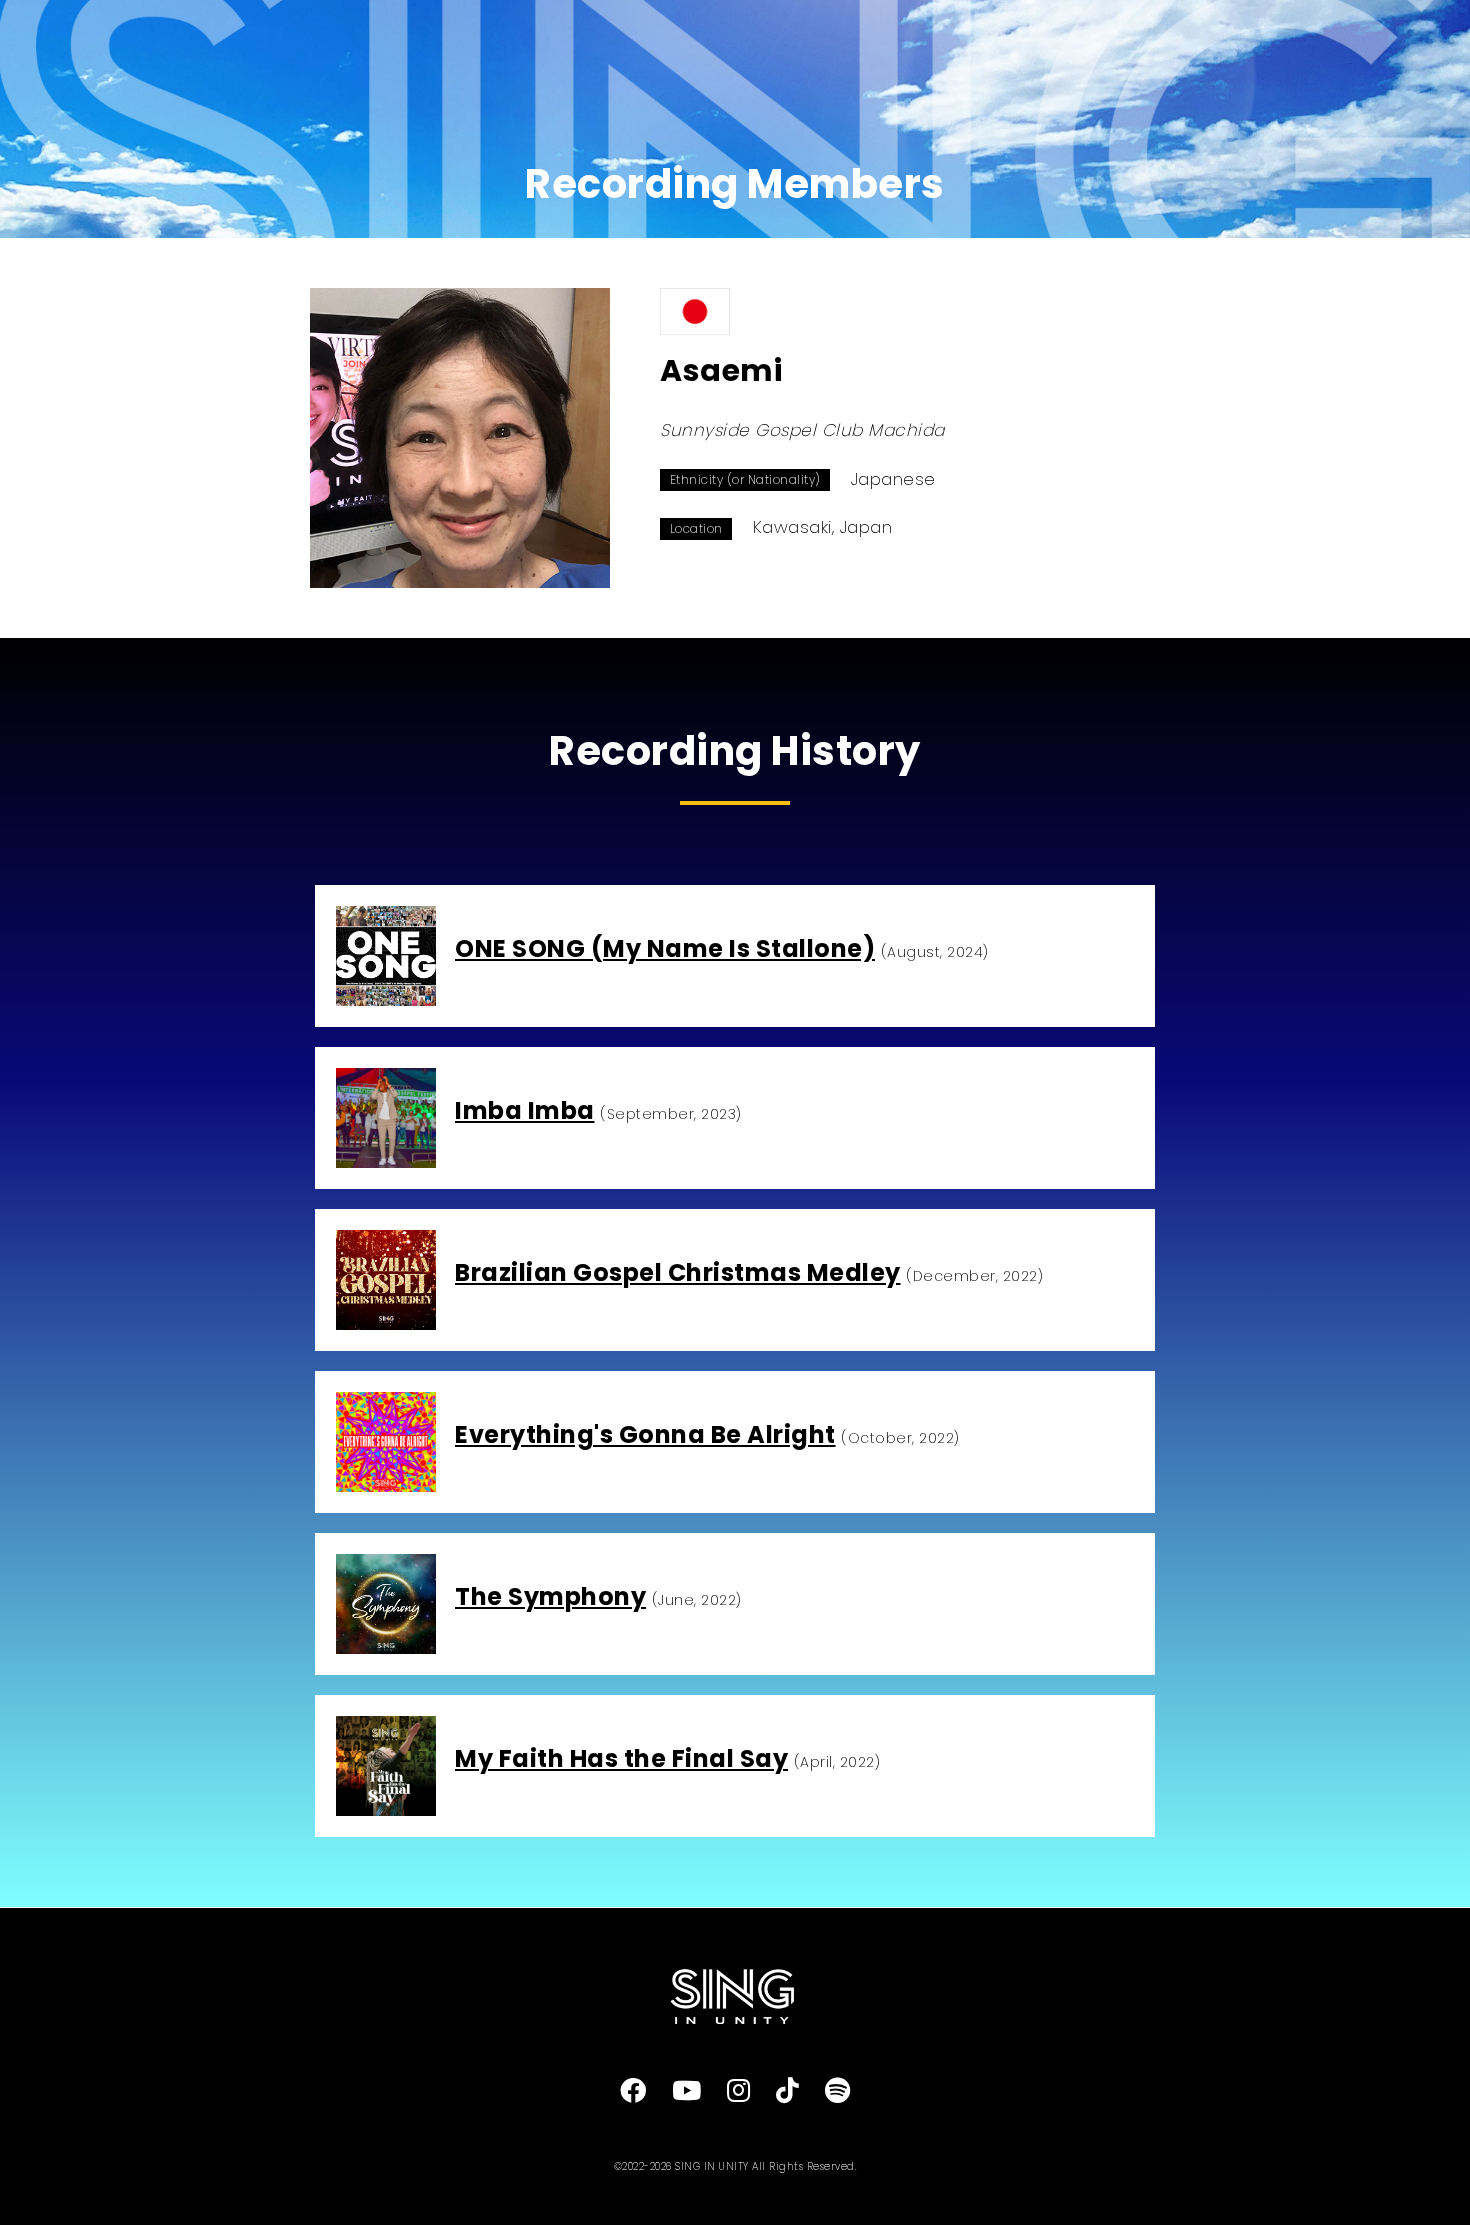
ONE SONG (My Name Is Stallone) (665, 948)
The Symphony (550, 1596)
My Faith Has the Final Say (621, 1758)
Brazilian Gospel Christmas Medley (678, 1272)
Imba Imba (525, 1110)
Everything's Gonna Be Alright (645, 1434)
